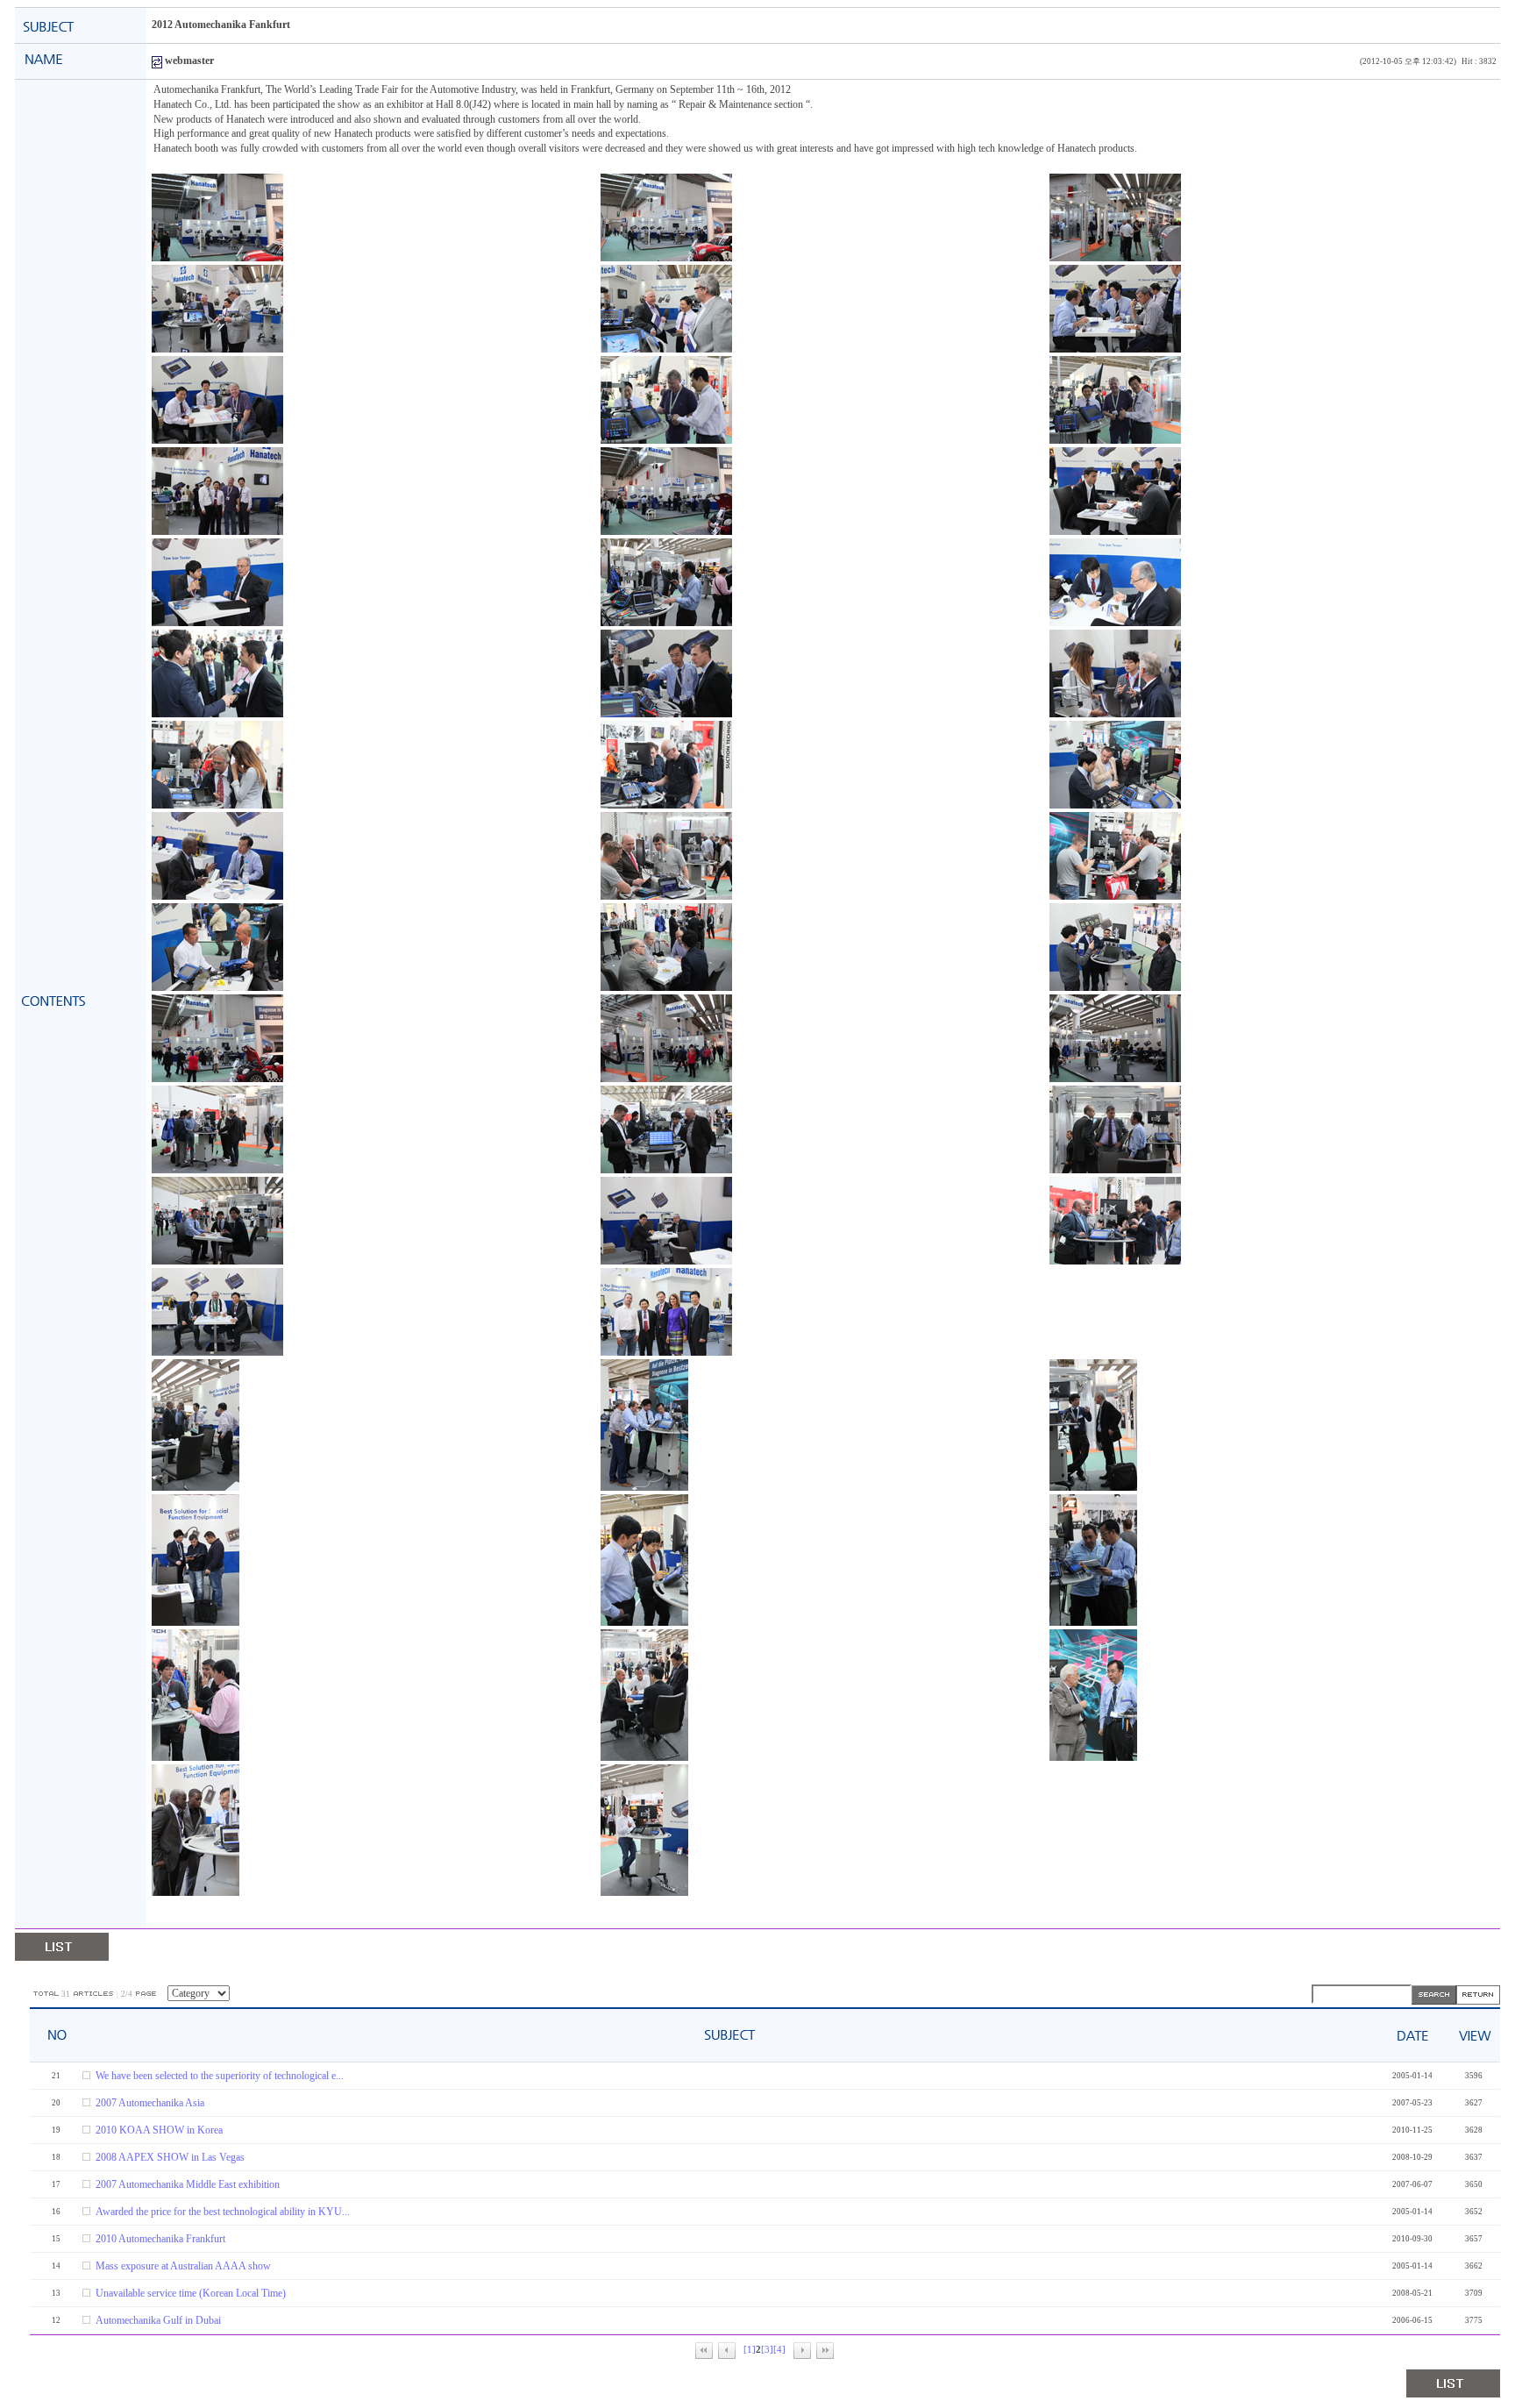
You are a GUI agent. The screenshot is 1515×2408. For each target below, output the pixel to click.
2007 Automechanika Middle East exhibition (188, 2184)
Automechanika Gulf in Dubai (158, 2320)
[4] (779, 2350)
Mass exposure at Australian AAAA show (183, 2266)
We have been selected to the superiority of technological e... (220, 2076)
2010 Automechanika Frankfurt (160, 2239)
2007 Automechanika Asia (150, 2103)
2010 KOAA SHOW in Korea (159, 2130)
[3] (767, 2350)
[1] (750, 2350)
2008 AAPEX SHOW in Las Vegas (170, 2157)
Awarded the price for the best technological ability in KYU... (223, 2212)
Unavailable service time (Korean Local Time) (191, 2293)
